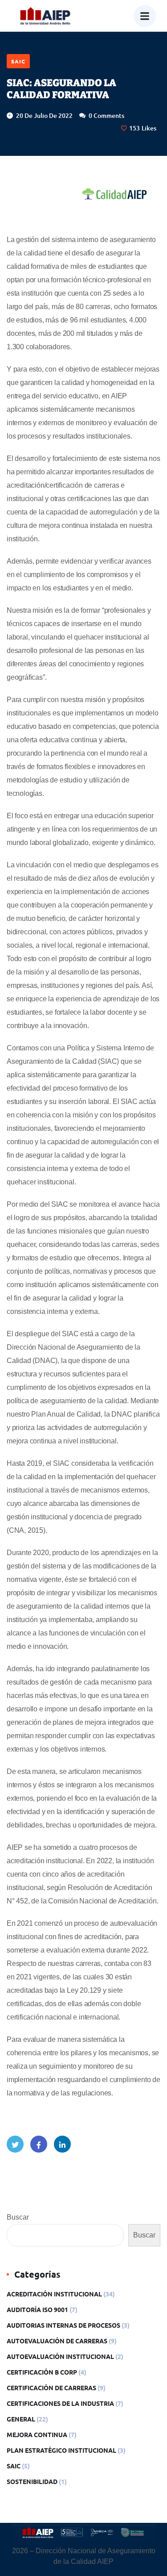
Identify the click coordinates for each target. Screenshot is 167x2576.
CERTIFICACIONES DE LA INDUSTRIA (60, 2403)
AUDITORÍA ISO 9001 (37, 2309)
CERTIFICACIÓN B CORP (42, 2372)
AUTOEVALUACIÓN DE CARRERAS (57, 2341)
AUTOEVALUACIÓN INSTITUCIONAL (60, 2356)
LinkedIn (62, 2144)
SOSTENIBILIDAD (32, 2481)
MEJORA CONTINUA (37, 2434)
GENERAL (21, 2419)
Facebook (39, 2144)
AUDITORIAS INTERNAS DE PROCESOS (63, 2325)
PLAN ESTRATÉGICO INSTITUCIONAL (61, 2450)
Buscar (18, 2217)
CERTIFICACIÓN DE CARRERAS (51, 2388)
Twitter (15, 2144)
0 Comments (106, 115)
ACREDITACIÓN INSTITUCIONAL (54, 2294)
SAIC (18, 61)
